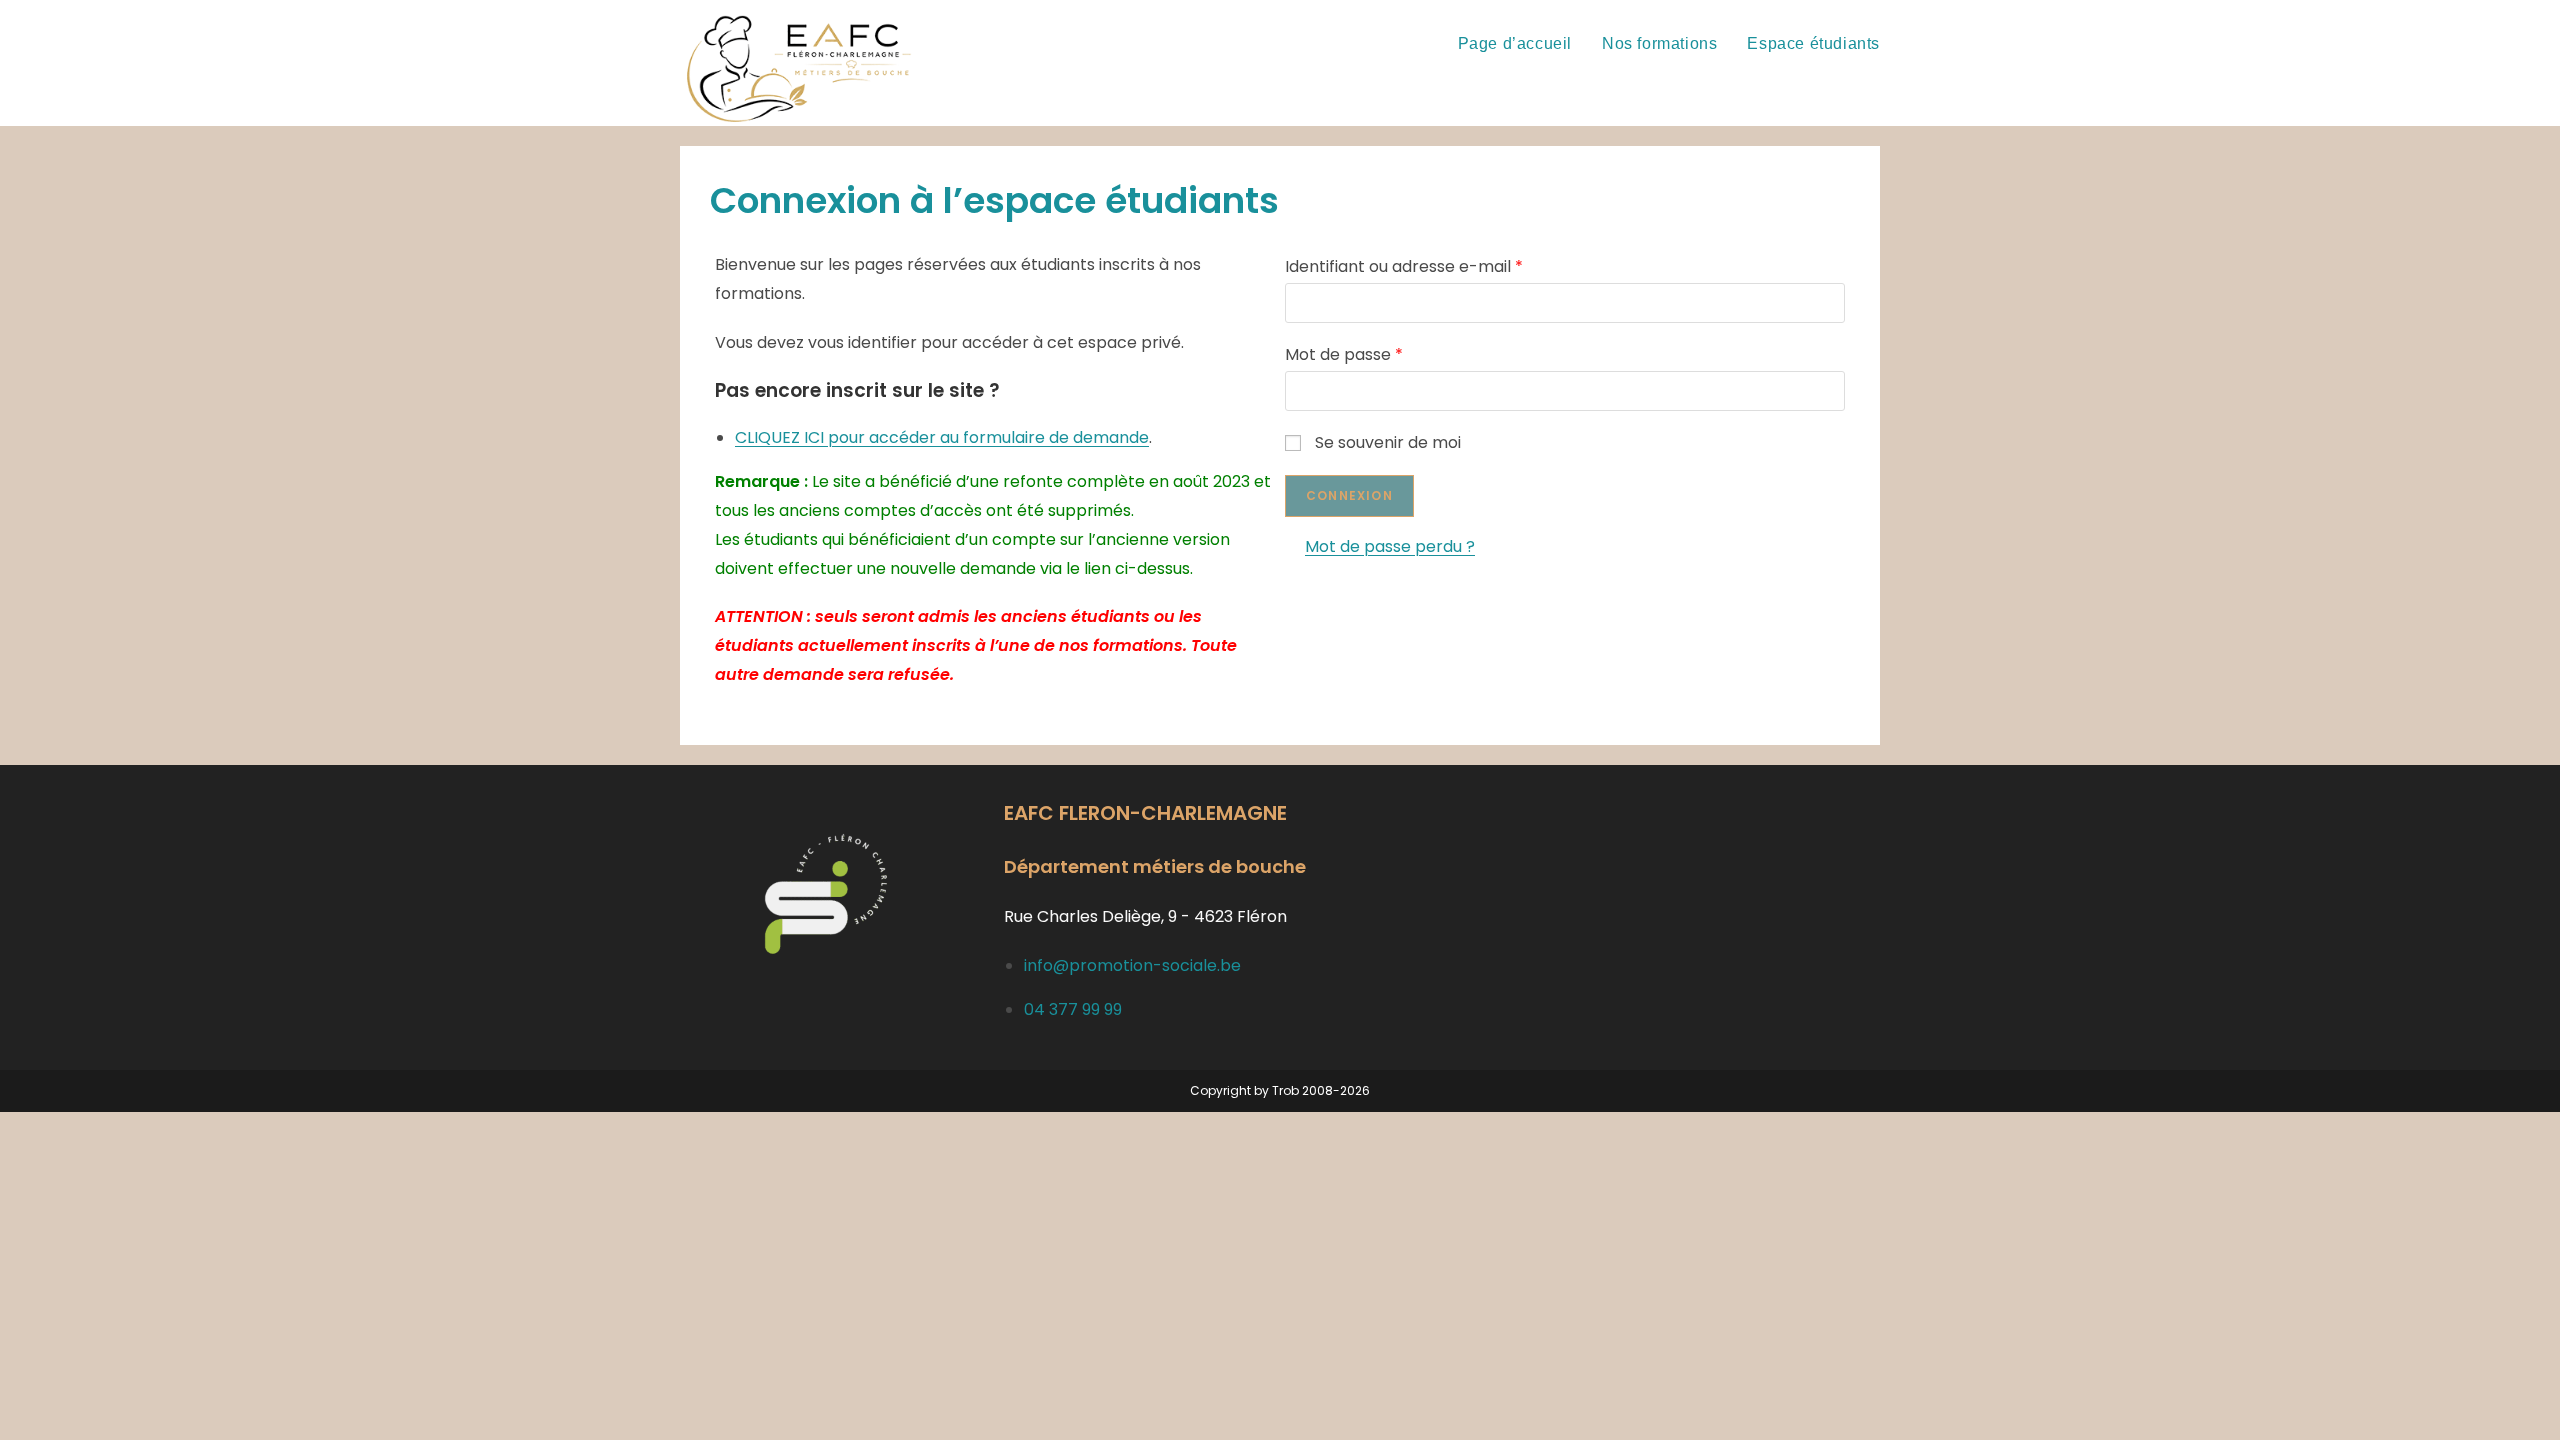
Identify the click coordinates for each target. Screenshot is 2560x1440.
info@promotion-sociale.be (1132, 965)
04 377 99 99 (1073, 1009)
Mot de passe (1344, 354)
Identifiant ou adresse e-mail (1404, 266)
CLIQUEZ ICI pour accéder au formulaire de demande (942, 437)
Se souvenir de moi (1388, 442)
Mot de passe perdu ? (1390, 546)
